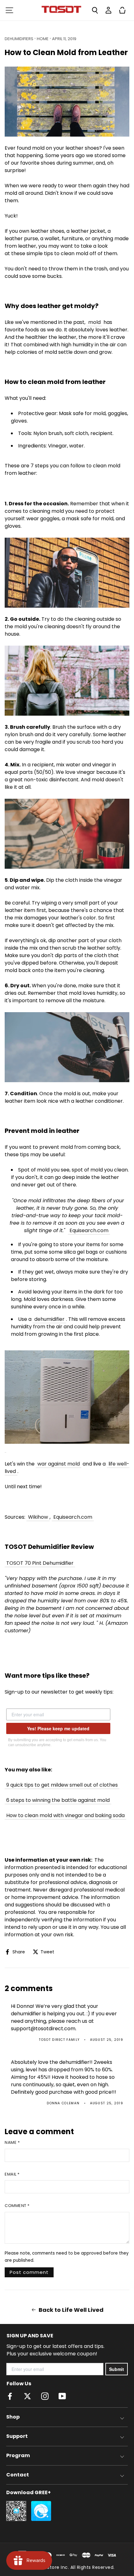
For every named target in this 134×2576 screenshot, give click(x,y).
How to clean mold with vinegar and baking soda (65, 1815)
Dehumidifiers (19, 39)
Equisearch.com (89, 1230)
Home (43, 39)
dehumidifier (49, 1319)
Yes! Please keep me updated (58, 1728)
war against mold (59, 1464)
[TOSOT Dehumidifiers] (67, 1398)
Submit (117, 2369)
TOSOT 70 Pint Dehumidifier (40, 1563)
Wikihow (38, 1517)
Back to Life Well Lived (71, 2310)
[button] (9, 10)
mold (94, 322)
